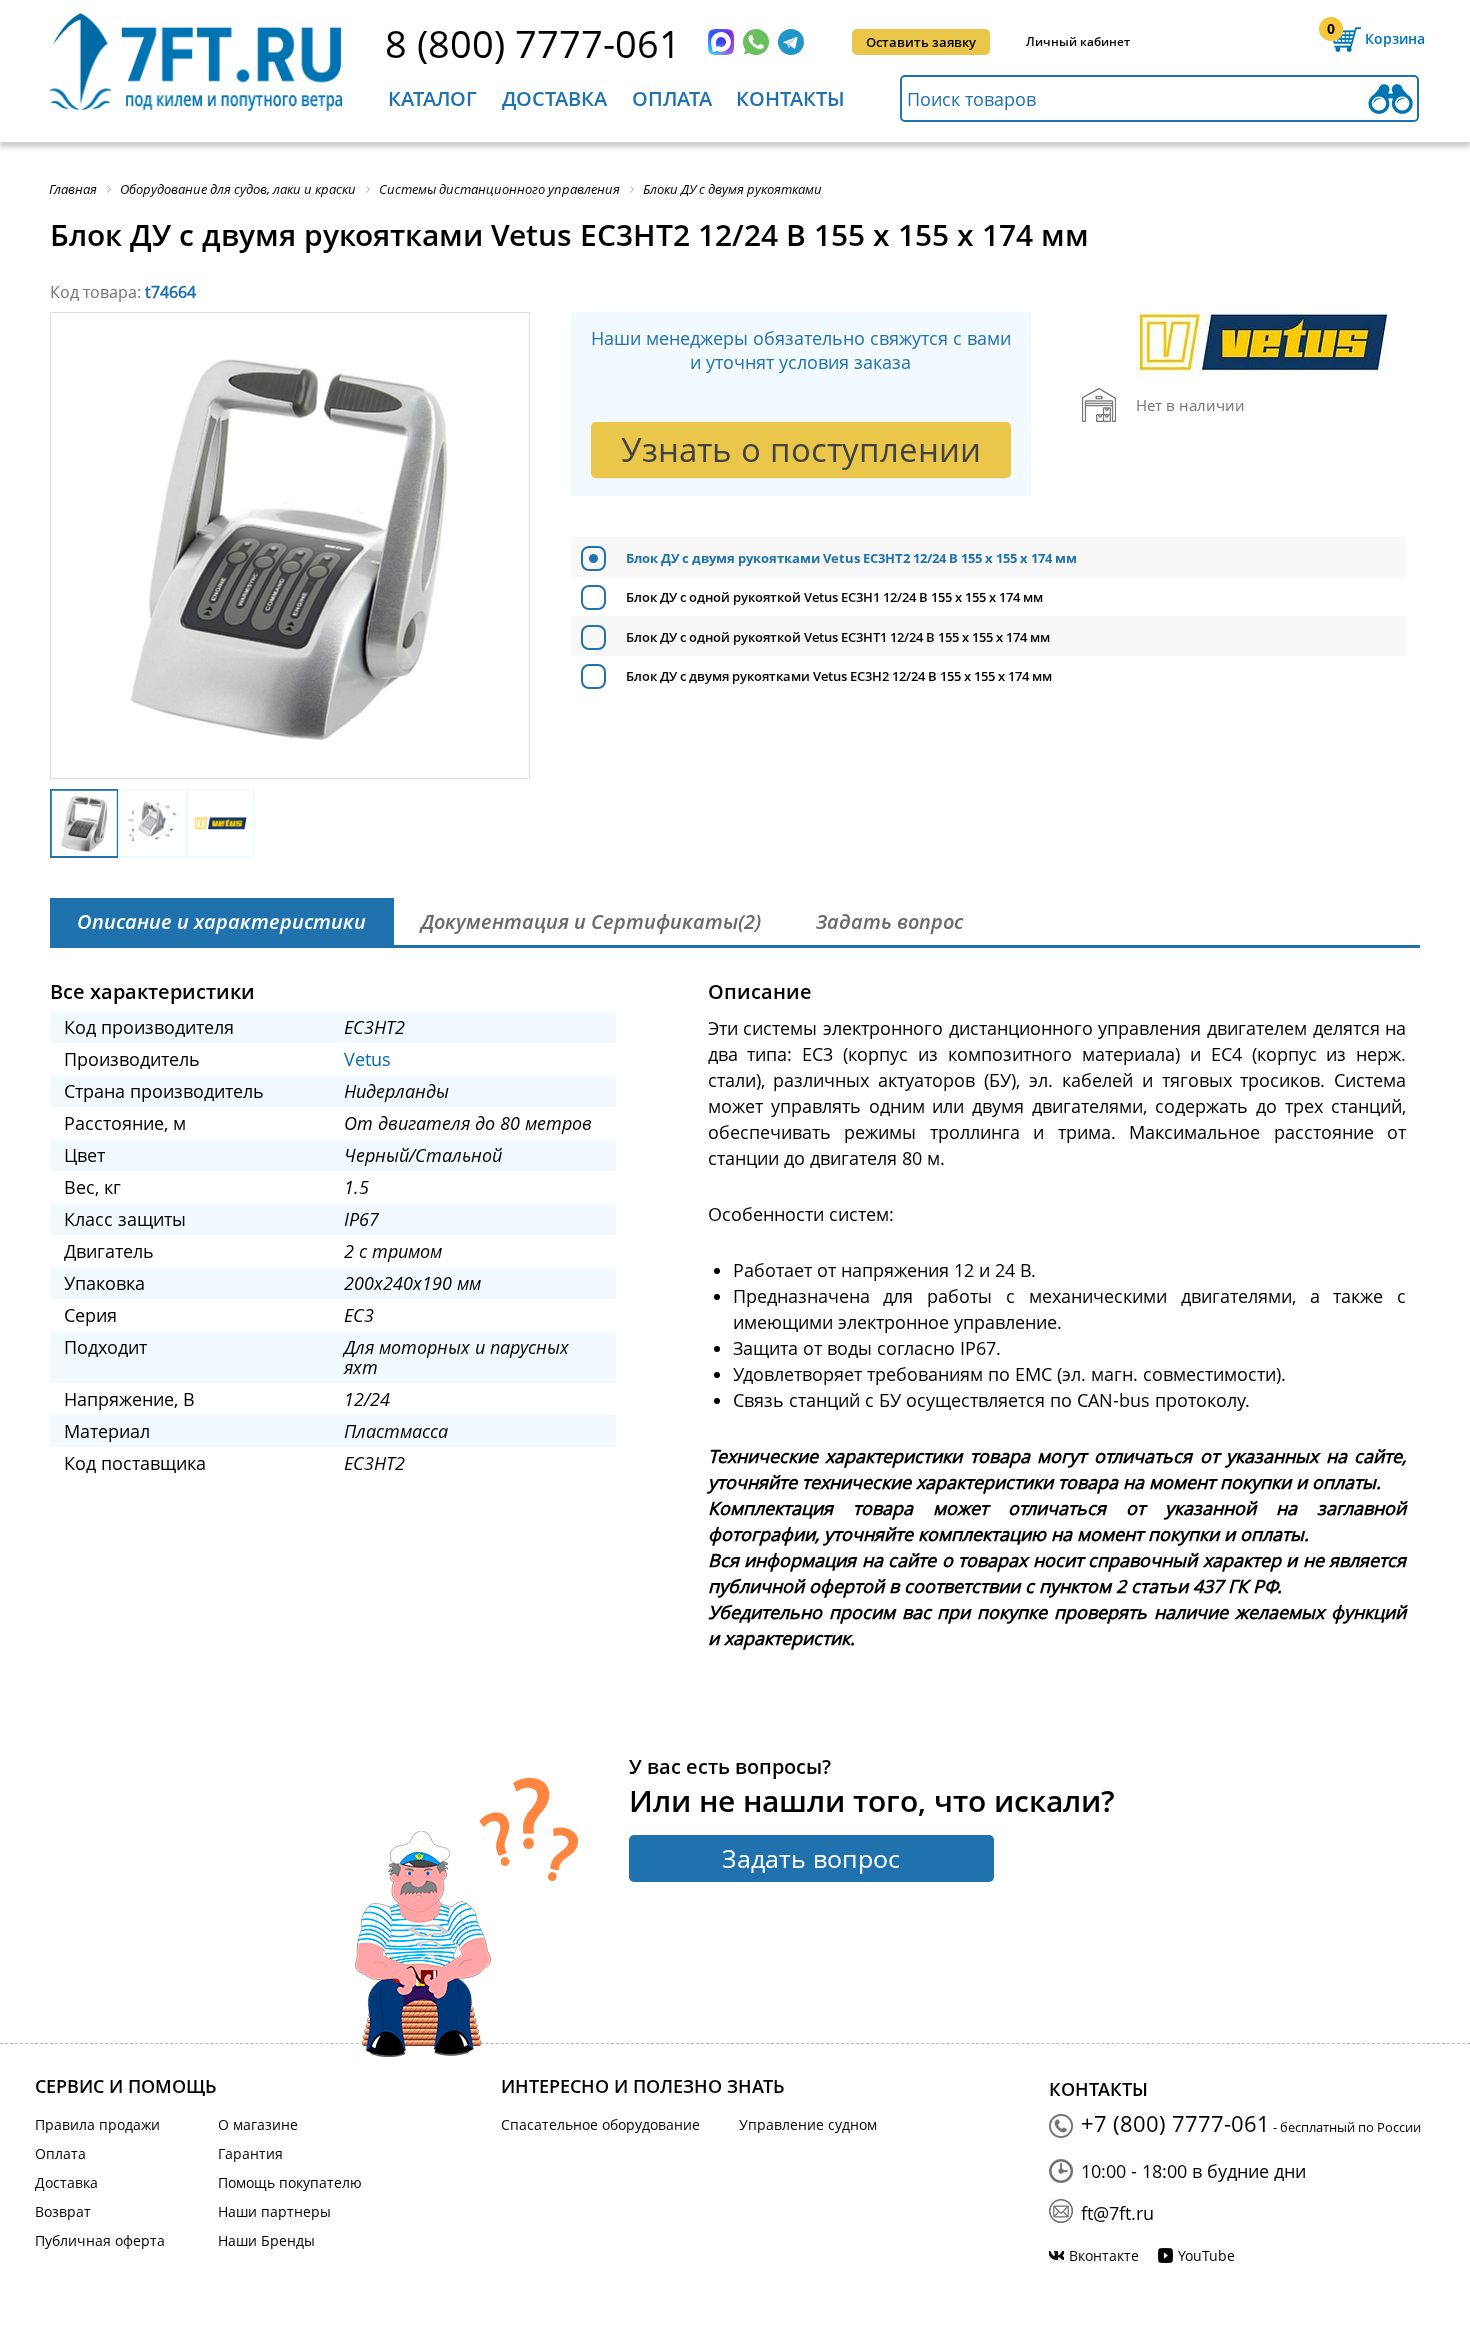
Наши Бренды (266, 2240)
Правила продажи (97, 2124)
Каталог (432, 98)
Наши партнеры (274, 2211)
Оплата (672, 98)
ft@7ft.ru (1117, 2213)
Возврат (63, 2211)
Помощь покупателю (290, 2182)
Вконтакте (1104, 2255)
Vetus (367, 1059)
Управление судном (808, 2124)
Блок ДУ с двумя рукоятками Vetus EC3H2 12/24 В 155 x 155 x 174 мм (839, 676)
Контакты (790, 98)
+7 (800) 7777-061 (1175, 2123)
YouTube (1206, 2255)
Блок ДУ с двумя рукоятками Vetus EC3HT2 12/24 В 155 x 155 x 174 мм (851, 558)
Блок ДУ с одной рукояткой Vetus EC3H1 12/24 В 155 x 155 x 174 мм (834, 597)
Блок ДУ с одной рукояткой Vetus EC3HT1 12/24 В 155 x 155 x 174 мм (838, 637)
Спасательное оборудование (600, 2124)
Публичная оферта (100, 2240)
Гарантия (250, 2153)
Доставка (554, 98)
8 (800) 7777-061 (533, 43)
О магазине (258, 2124)
